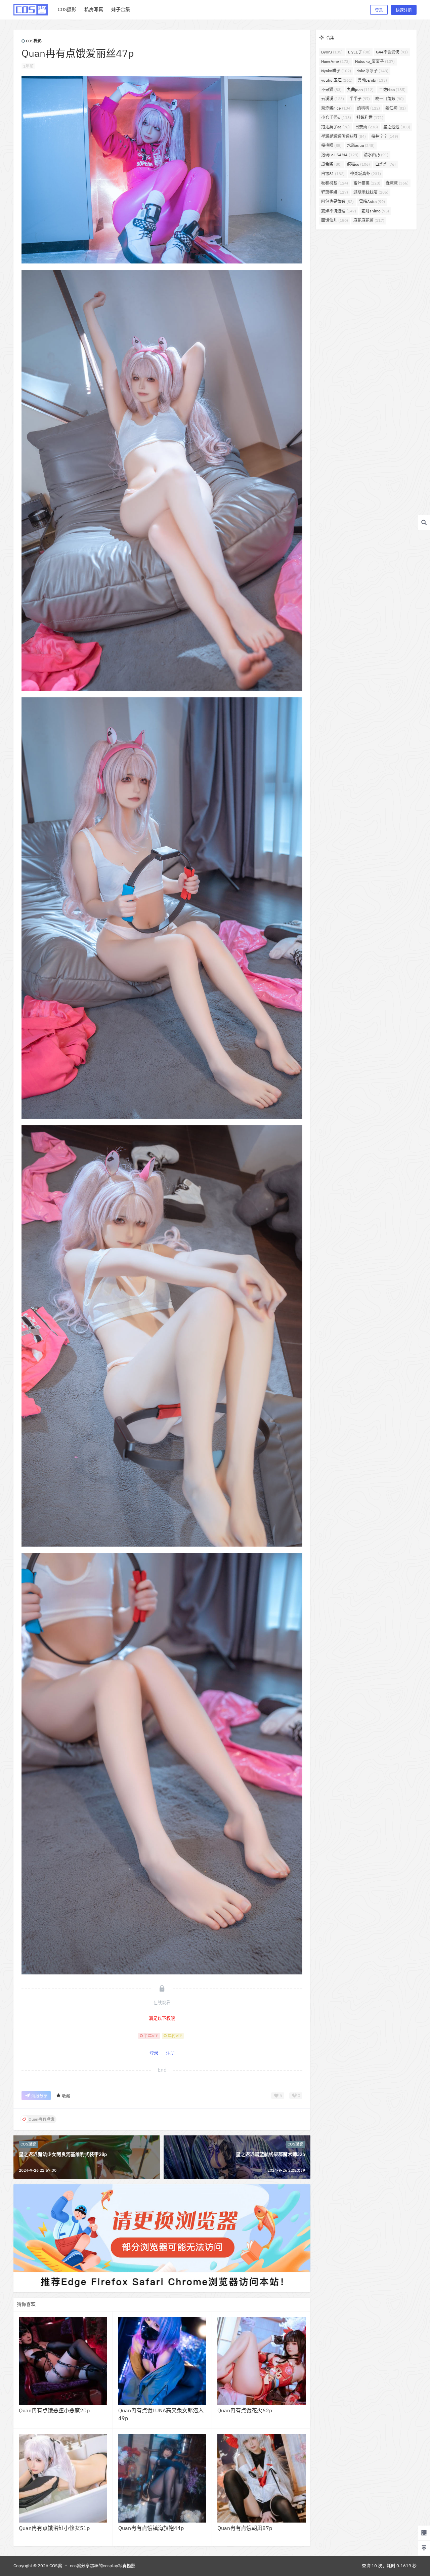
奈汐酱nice (336, 108)
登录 (379, 10)
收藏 (66, 2096)
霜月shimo (375, 211)
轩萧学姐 (335, 192)
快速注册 (404, 10)
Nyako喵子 (336, 71)
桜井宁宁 (385, 136)
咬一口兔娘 (390, 99)
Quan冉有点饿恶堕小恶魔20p (54, 2410)
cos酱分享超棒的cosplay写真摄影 (103, 2566)
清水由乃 (376, 155)
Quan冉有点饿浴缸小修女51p (54, 2528)
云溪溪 (333, 99)
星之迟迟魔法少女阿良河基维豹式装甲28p (63, 2154)
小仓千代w (336, 117)
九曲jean (360, 90)
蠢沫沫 (397, 183)
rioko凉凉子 (372, 71)
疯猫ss (358, 164)
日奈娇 (367, 127)
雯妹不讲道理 (339, 211)
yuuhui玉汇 (337, 80)
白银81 (333, 174)
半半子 (360, 99)
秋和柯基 (335, 183)
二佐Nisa (392, 90)
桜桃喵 (331, 145)
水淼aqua (361, 145)
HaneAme (335, 61)
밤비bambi (372, 80)
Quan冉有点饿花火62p (245, 2410)
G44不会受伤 (392, 52)
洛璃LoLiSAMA (340, 155)
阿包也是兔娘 (337, 201)
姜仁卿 (396, 108)
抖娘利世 (370, 117)
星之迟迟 (397, 127)
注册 (170, 2053)
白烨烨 (385, 164)
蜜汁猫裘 (367, 183)
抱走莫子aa (335, 127)
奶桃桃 (369, 108)
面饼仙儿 (335, 220)
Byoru (332, 52)
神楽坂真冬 (365, 174)
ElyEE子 (359, 52)
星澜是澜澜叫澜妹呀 (343, 136)
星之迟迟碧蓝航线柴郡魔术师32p (270, 2154)
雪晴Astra (372, 201)
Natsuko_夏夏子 (375, 61)
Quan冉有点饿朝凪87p (245, 2528)
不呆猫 (331, 90)
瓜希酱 (331, 164)
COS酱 (55, 2566)
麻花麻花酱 (369, 220)
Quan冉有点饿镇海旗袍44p (151, 2528)
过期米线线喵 (371, 192)
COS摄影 (34, 41)
